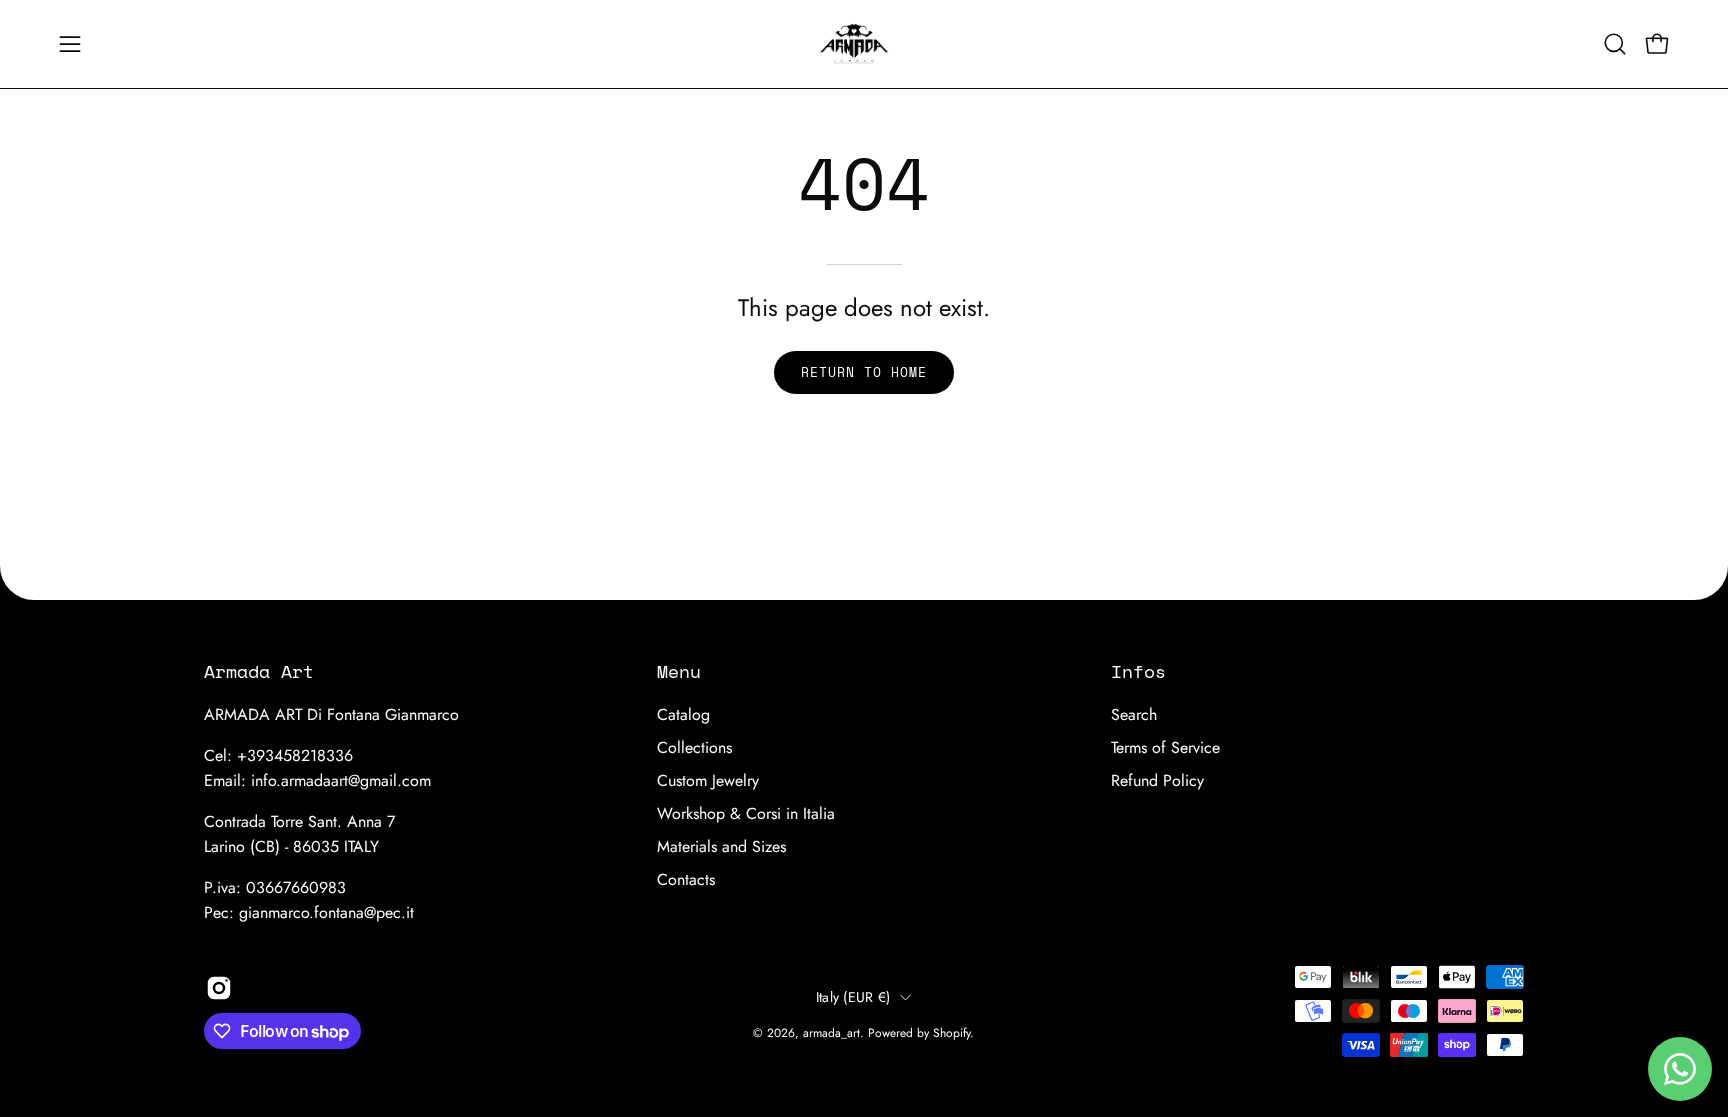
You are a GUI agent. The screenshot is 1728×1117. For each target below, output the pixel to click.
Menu (679, 671)
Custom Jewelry (708, 780)
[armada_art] (864, 44)
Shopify (951, 1033)
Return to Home (863, 372)
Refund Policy (1157, 780)
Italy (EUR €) (853, 997)
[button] (1615, 44)
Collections (694, 747)
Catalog (683, 714)
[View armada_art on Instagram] (219, 988)
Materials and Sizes (721, 846)
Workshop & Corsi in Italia (746, 813)
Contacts (686, 879)
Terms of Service (1165, 747)
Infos (1138, 671)
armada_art (831, 1033)
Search (1134, 714)
